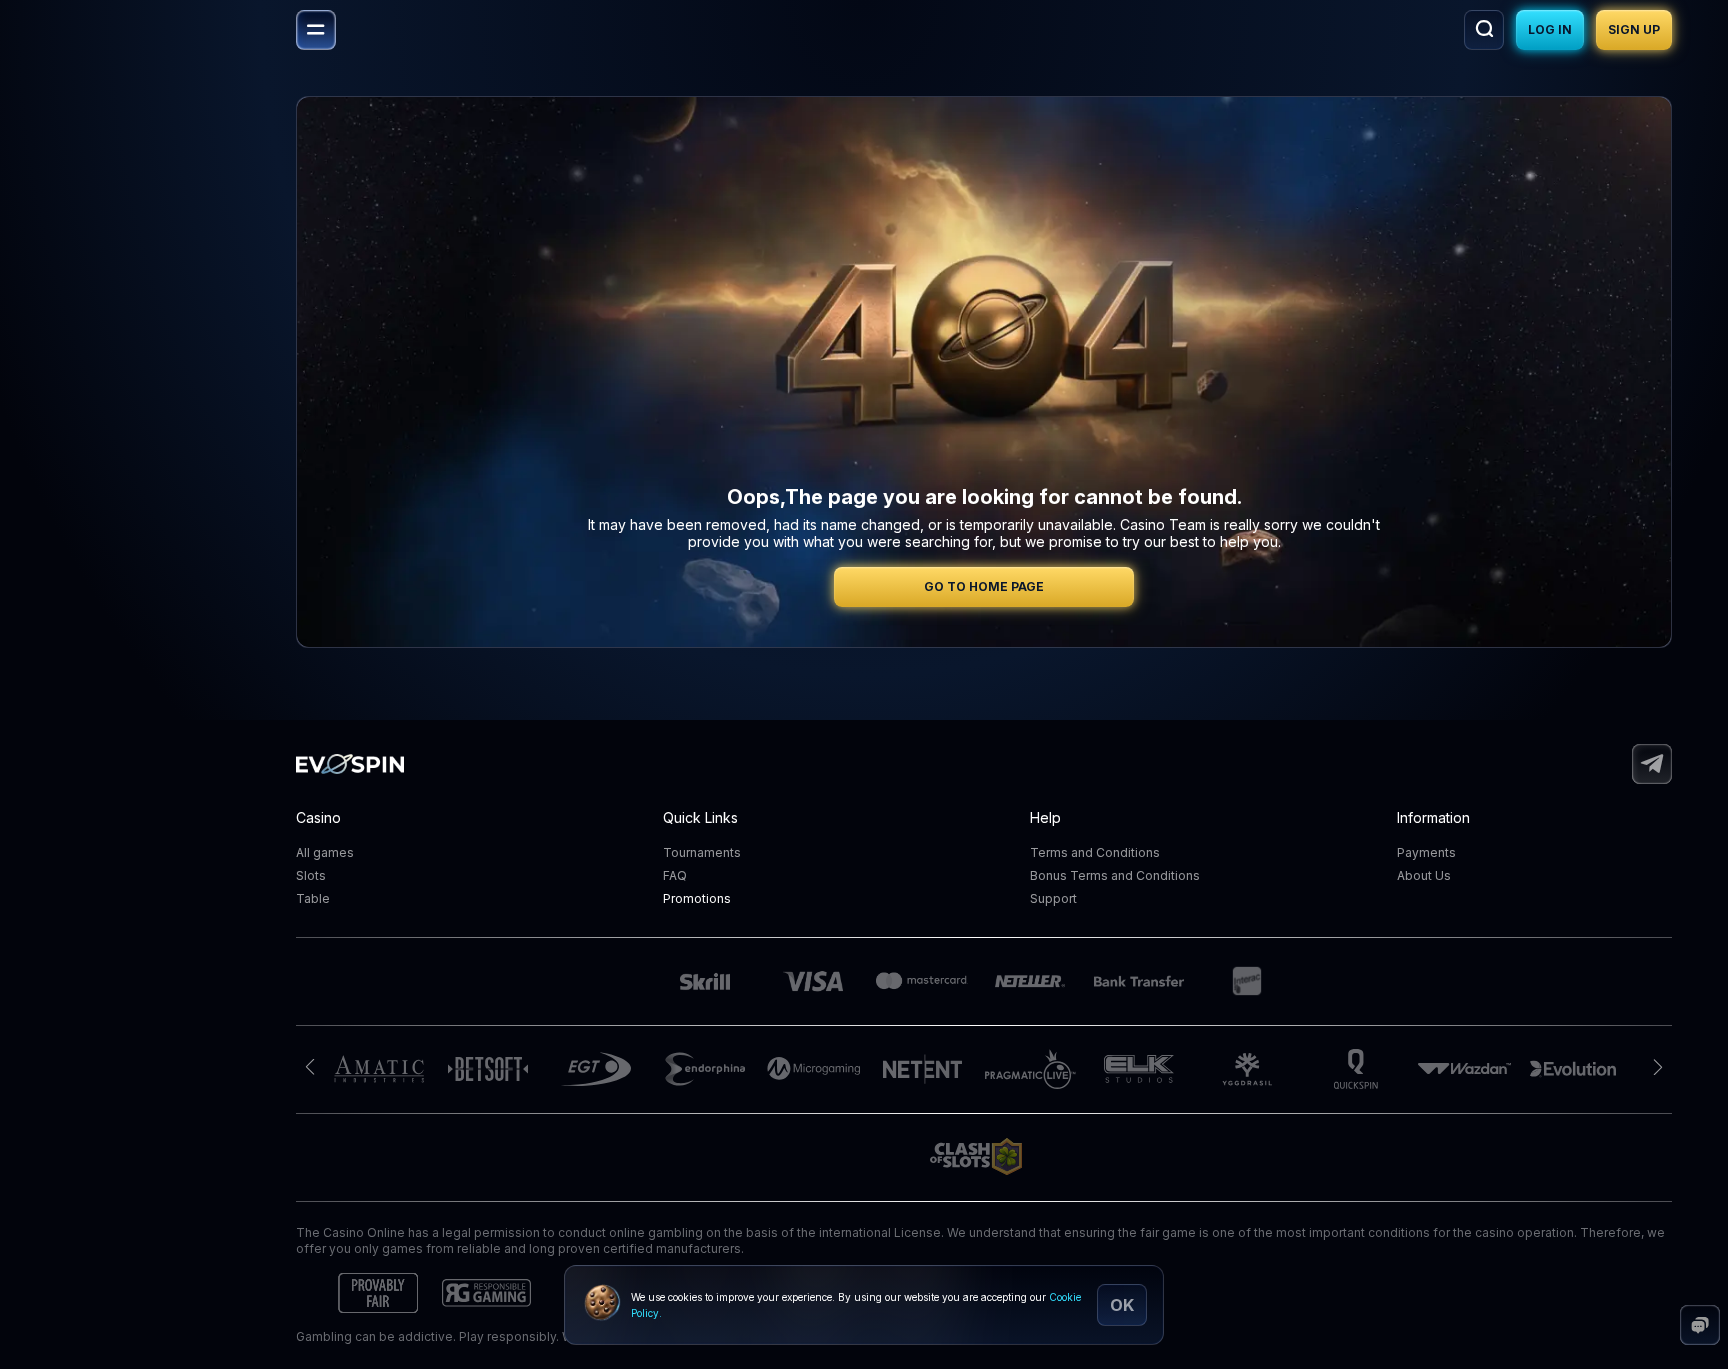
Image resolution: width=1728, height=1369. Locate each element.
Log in (1550, 29)
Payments (1426, 852)
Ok (1122, 1305)
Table (313, 898)
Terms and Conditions (1095, 852)
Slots (311, 875)
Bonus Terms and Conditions (1115, 875)
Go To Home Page (984, 586)
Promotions (697, 898)
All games (325, 852)
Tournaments (702, 852)
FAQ (675, 875)
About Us (1424, 875)
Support (1053, 898)
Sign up (1634, 29)
